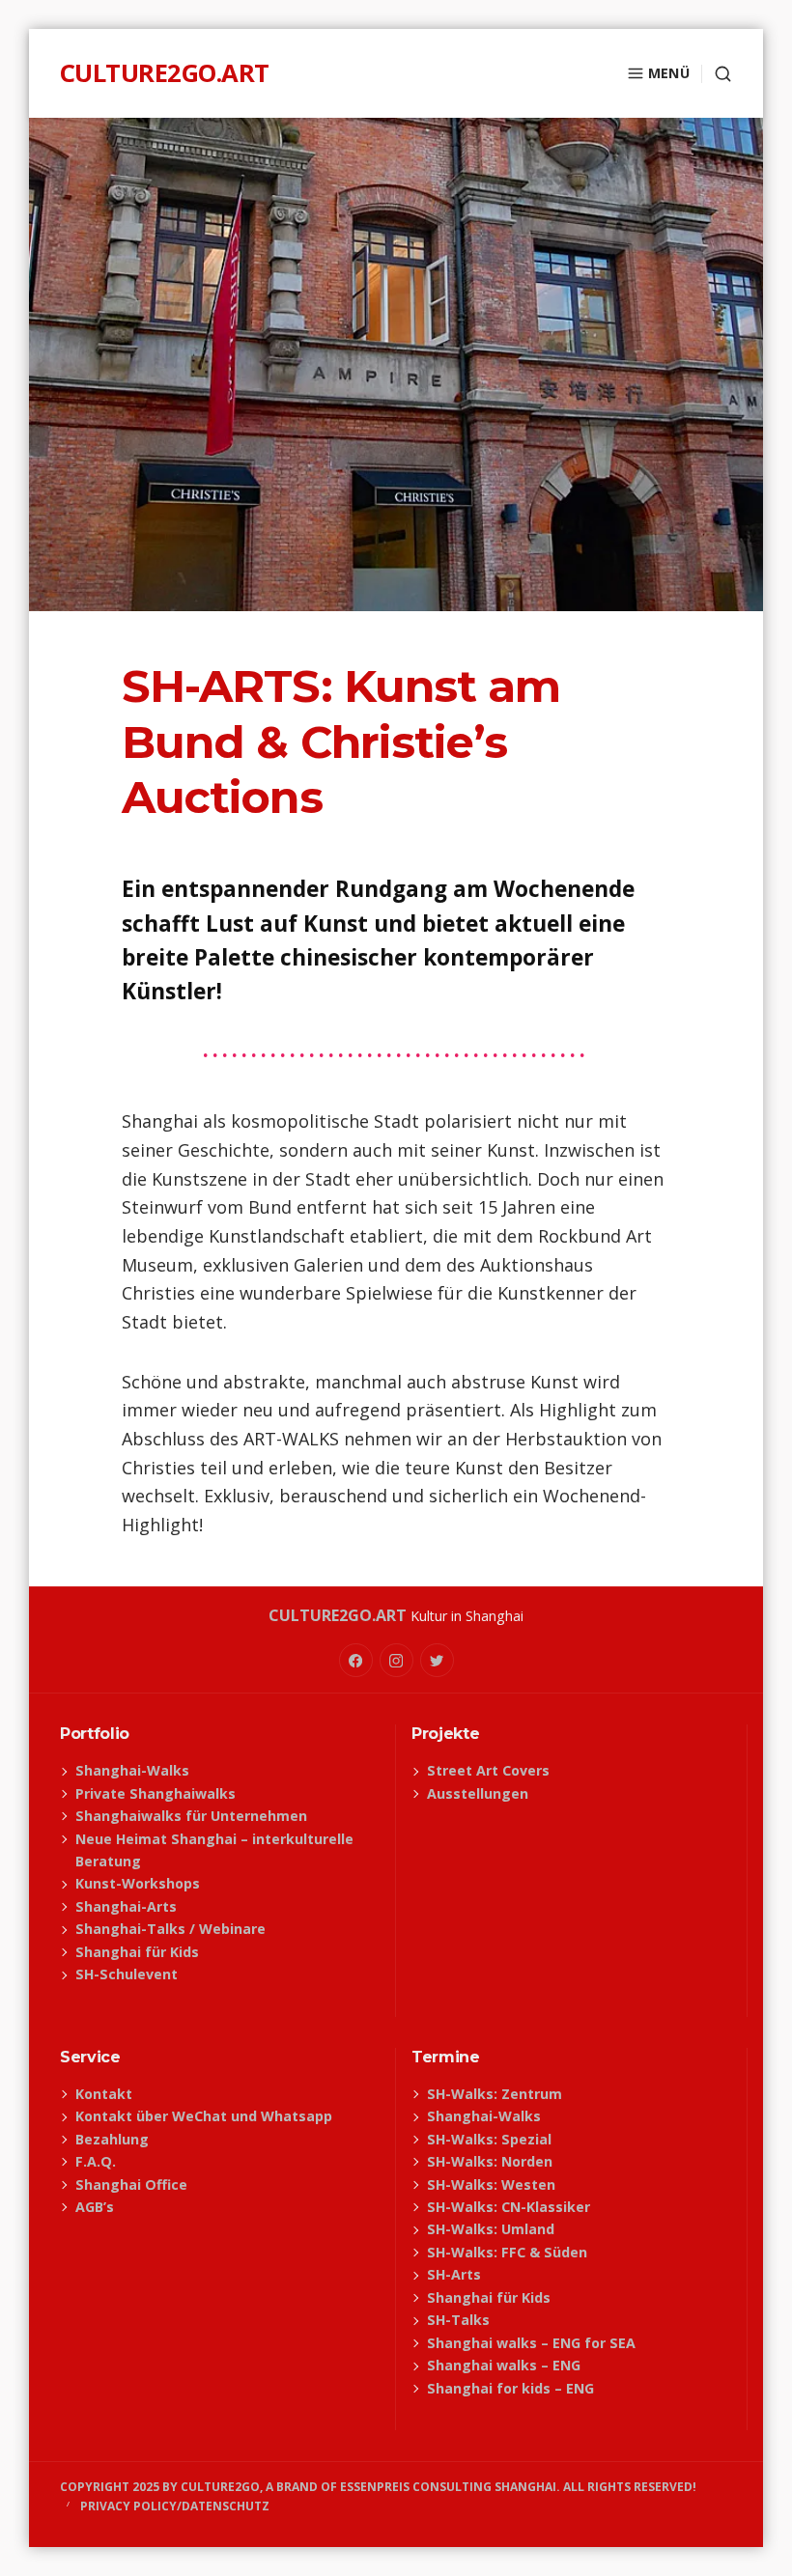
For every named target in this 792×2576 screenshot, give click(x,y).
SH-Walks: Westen (491, 2184)
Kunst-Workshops (138, 1883)
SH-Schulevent (127, 1974)
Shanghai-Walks (132, 1770)
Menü (669, 73)
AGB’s (95, 2207)
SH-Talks (458, 2320)
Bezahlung (112, 2139)
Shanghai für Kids (137, 1952)
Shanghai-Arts (126, 1906)
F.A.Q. (96, 2161)
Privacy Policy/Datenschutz (175, 2506)
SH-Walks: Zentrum (495, 2094)
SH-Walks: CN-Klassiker (509, 2207)
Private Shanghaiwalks (156, 1793)
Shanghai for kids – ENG (510, 2388)
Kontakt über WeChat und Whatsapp (204, 2116)
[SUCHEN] (717, 74)
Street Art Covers (488, 1770)
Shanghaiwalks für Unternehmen (191, 1816)
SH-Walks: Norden (490, 2161)
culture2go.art (165, 73)
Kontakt (104, 2094)
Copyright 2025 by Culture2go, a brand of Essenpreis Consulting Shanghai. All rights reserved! (378, 2487)
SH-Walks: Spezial (489, 2139)
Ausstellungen (478, 1793)
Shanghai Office (131, 2184)
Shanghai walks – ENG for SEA (531, 2343)
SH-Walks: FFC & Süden (507, 2252)
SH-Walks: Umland (491, 2229)
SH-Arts (454, 2274)
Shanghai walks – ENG (504, 2365)
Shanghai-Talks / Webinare (170, 1929)
